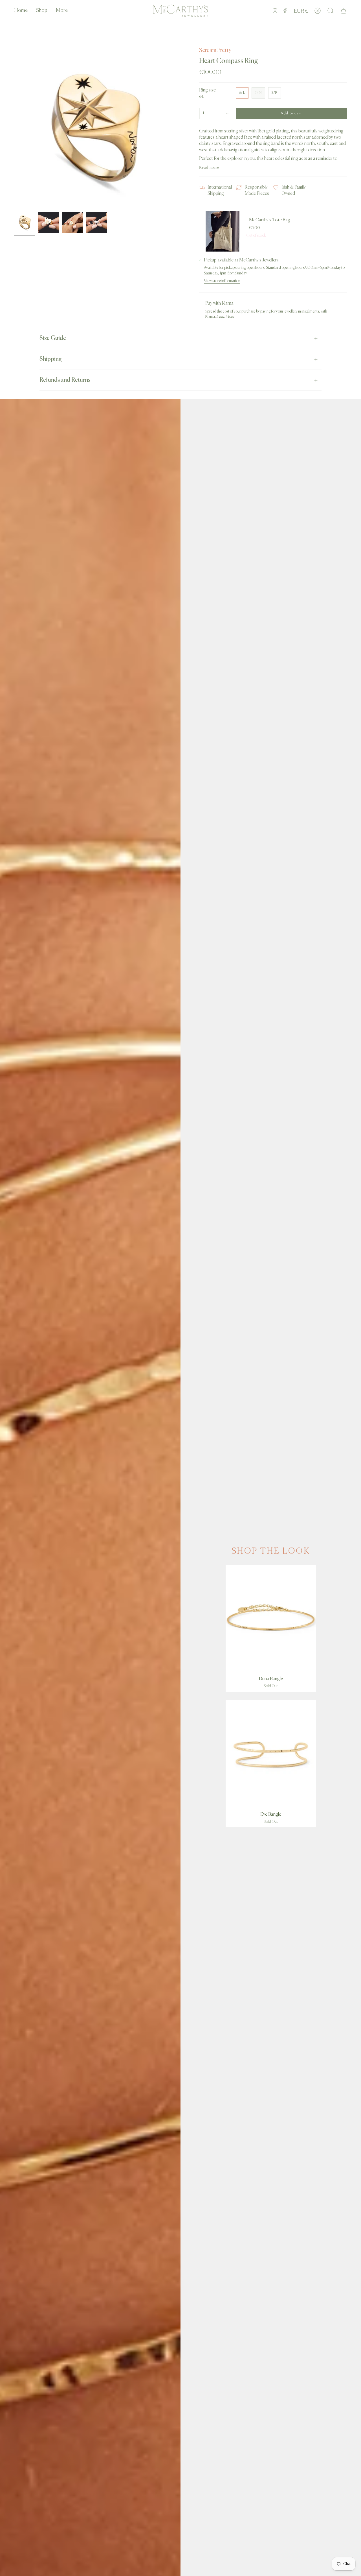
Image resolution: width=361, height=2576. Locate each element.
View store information (222, 281)
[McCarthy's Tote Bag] (223, 231)
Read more (209, 168)
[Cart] (344, 11)
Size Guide (53, 338)
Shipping (51, 359)
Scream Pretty (215, 50)
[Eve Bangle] (271, 1754)
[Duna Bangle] (271, 1619)
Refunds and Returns (65, 380)
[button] (42, 11)
